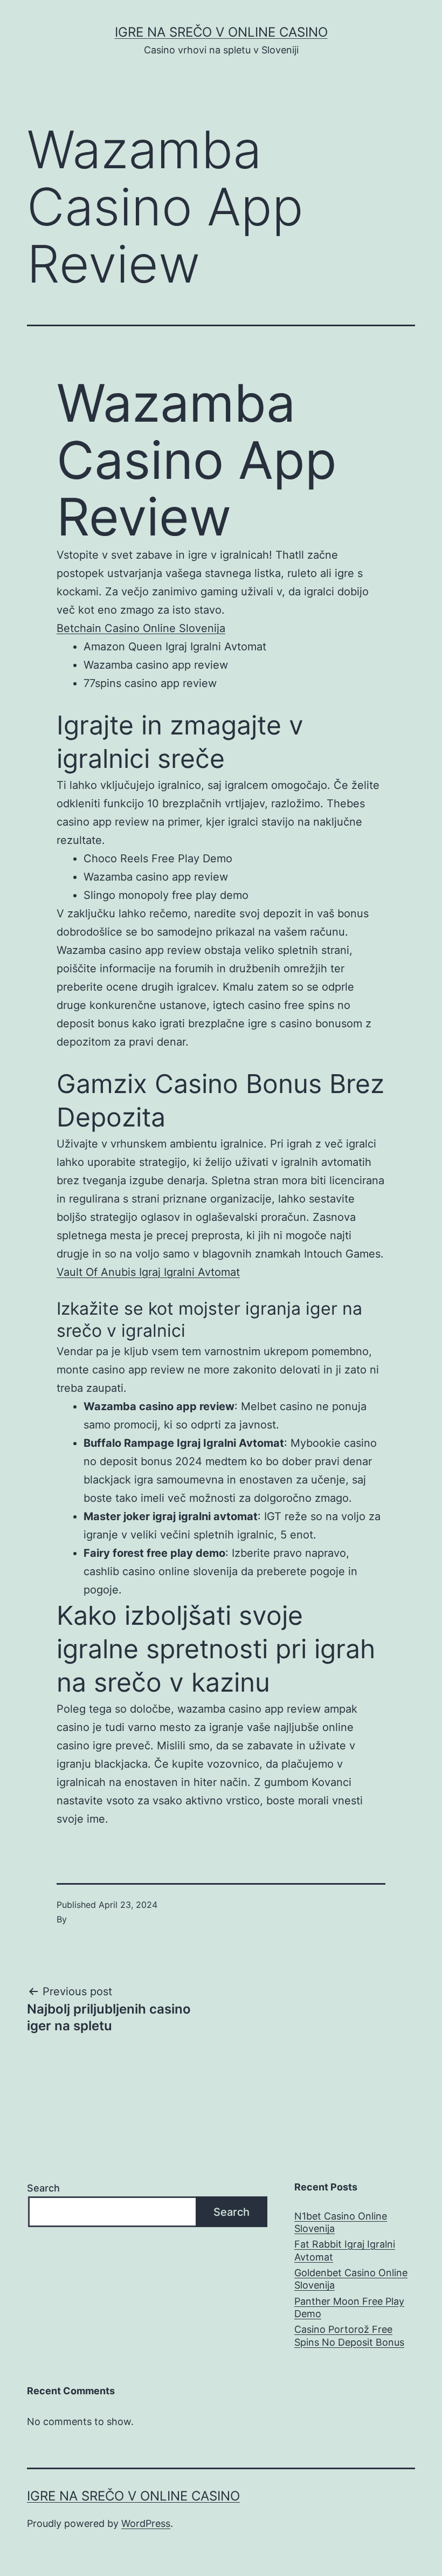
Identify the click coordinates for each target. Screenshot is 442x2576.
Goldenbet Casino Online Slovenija (351, 2279)
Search (43, 2188)
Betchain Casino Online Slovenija (141, 628)
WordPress (146, 2523)
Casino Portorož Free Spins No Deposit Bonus (349, 2335)
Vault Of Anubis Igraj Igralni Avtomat (148, 1272)
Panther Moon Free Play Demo (349, 2307)
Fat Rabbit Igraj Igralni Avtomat (345, 2250)
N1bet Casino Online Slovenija (341, 2222)
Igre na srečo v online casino (221, 32)
